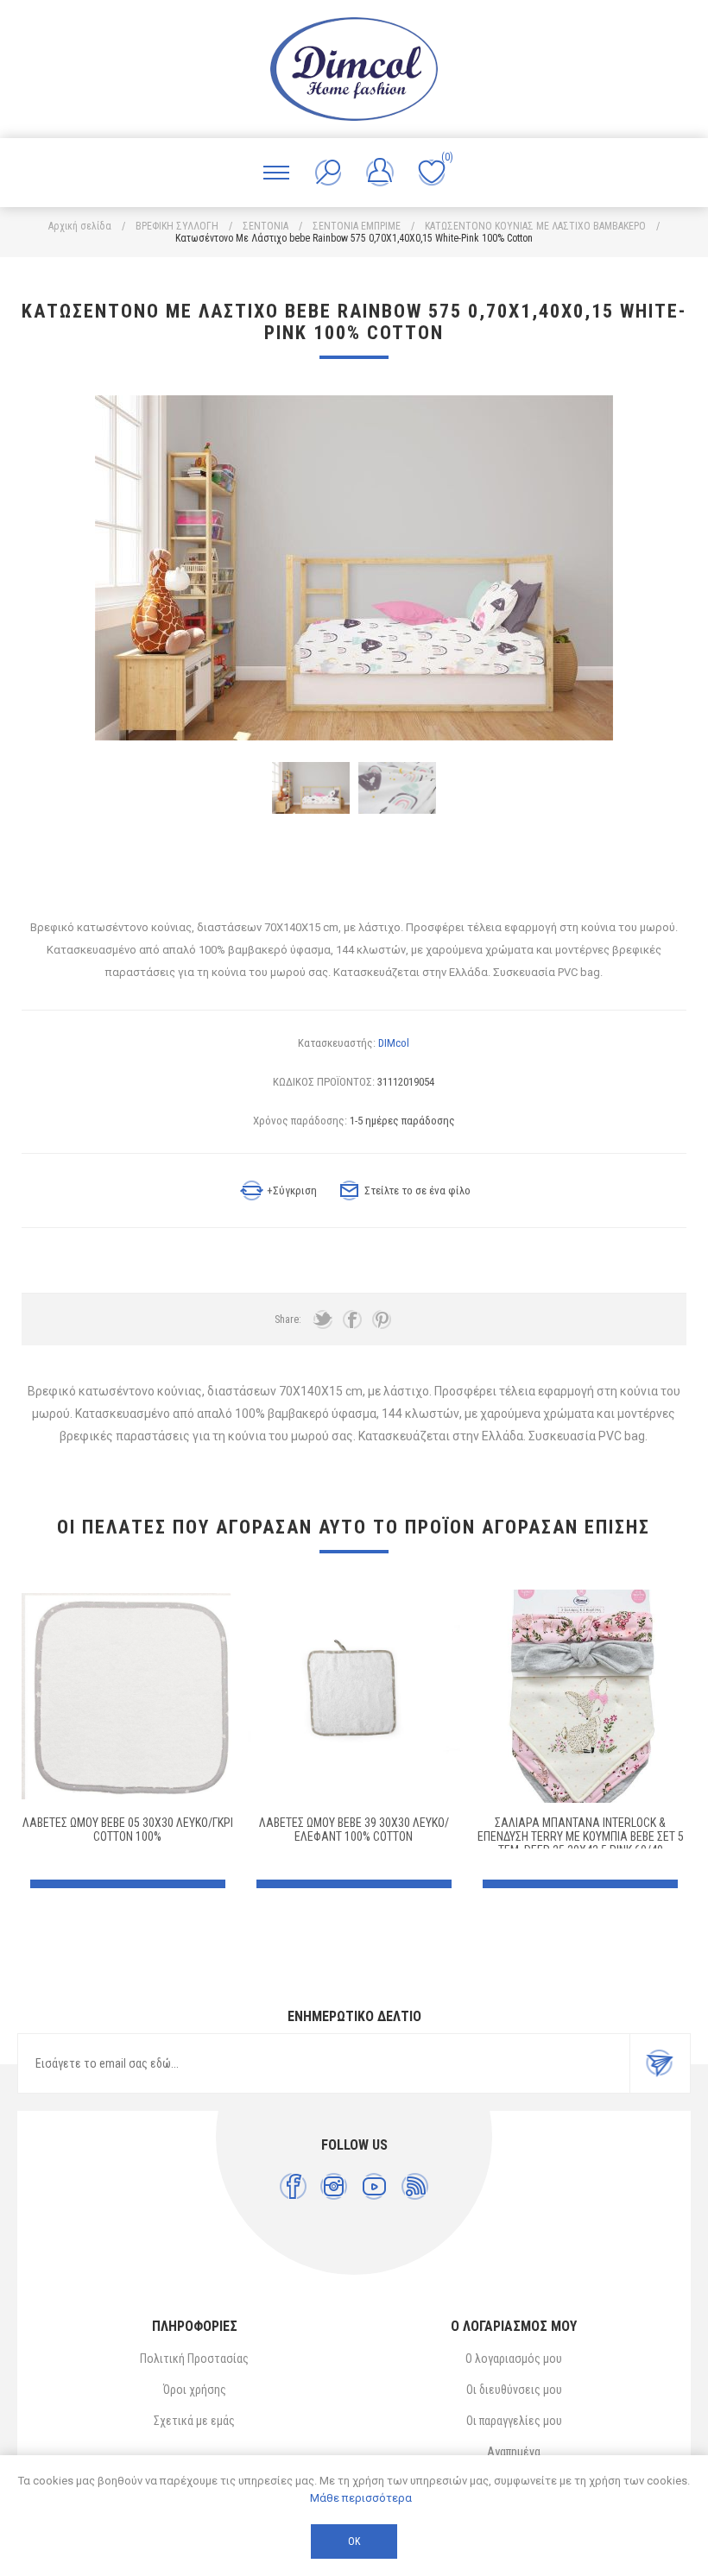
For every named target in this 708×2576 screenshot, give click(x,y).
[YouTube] (374, 2186)
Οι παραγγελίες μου (514, 2421)
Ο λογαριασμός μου (514, 2359)
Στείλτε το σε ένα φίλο (417, 1190)
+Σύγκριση (292, 1190)
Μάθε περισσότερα (361, 2498)
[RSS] (415, 2186)
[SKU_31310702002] (581, 1696)
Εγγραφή (660, 2063)
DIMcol (394, 1043)
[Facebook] (293, 2186)
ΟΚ (354, 2541)
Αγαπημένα (514, 2452)
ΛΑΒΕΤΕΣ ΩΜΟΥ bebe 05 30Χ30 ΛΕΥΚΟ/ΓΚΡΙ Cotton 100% (128, 1830)
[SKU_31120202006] (354, 1696)
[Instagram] (334, 2186)
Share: (288, 1319)
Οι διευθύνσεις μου (514, 2390)
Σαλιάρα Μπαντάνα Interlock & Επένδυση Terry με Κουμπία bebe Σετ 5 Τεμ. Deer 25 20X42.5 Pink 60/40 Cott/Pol (581, 1843)
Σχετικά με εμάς (194, 2421)
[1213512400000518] (128, 1696)
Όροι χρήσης (195, 2390)
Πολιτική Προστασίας (194, 2359)
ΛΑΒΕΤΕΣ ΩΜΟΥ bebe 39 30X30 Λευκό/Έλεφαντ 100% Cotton (354, 1830)
